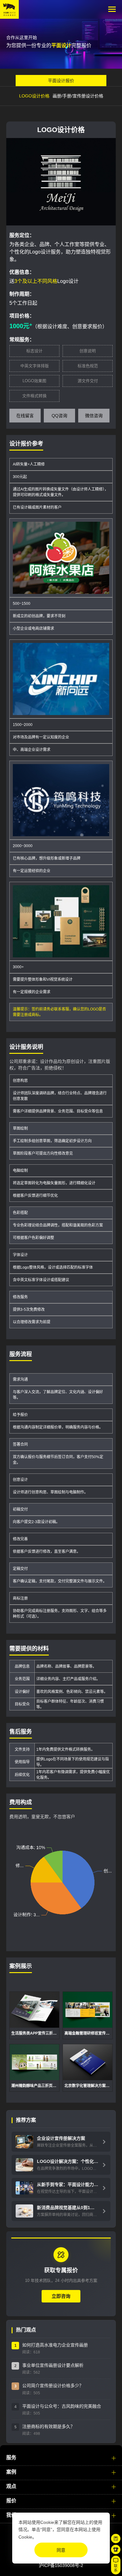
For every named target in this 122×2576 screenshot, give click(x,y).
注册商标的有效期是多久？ (48, 2426)
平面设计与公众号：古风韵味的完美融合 (62, 2406)
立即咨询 (61, 2296)
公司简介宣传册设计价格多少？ (53, 2386)
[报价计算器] (116, 2539)
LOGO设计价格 (34, 96)
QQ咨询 (59, 416)
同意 (61, 2550)
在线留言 (25, 416)
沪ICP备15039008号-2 (61, 2565)
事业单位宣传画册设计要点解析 (53, 2365)
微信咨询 (94, 416)
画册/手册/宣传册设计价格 (78, 96)
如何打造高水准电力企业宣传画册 (55, 2345)
